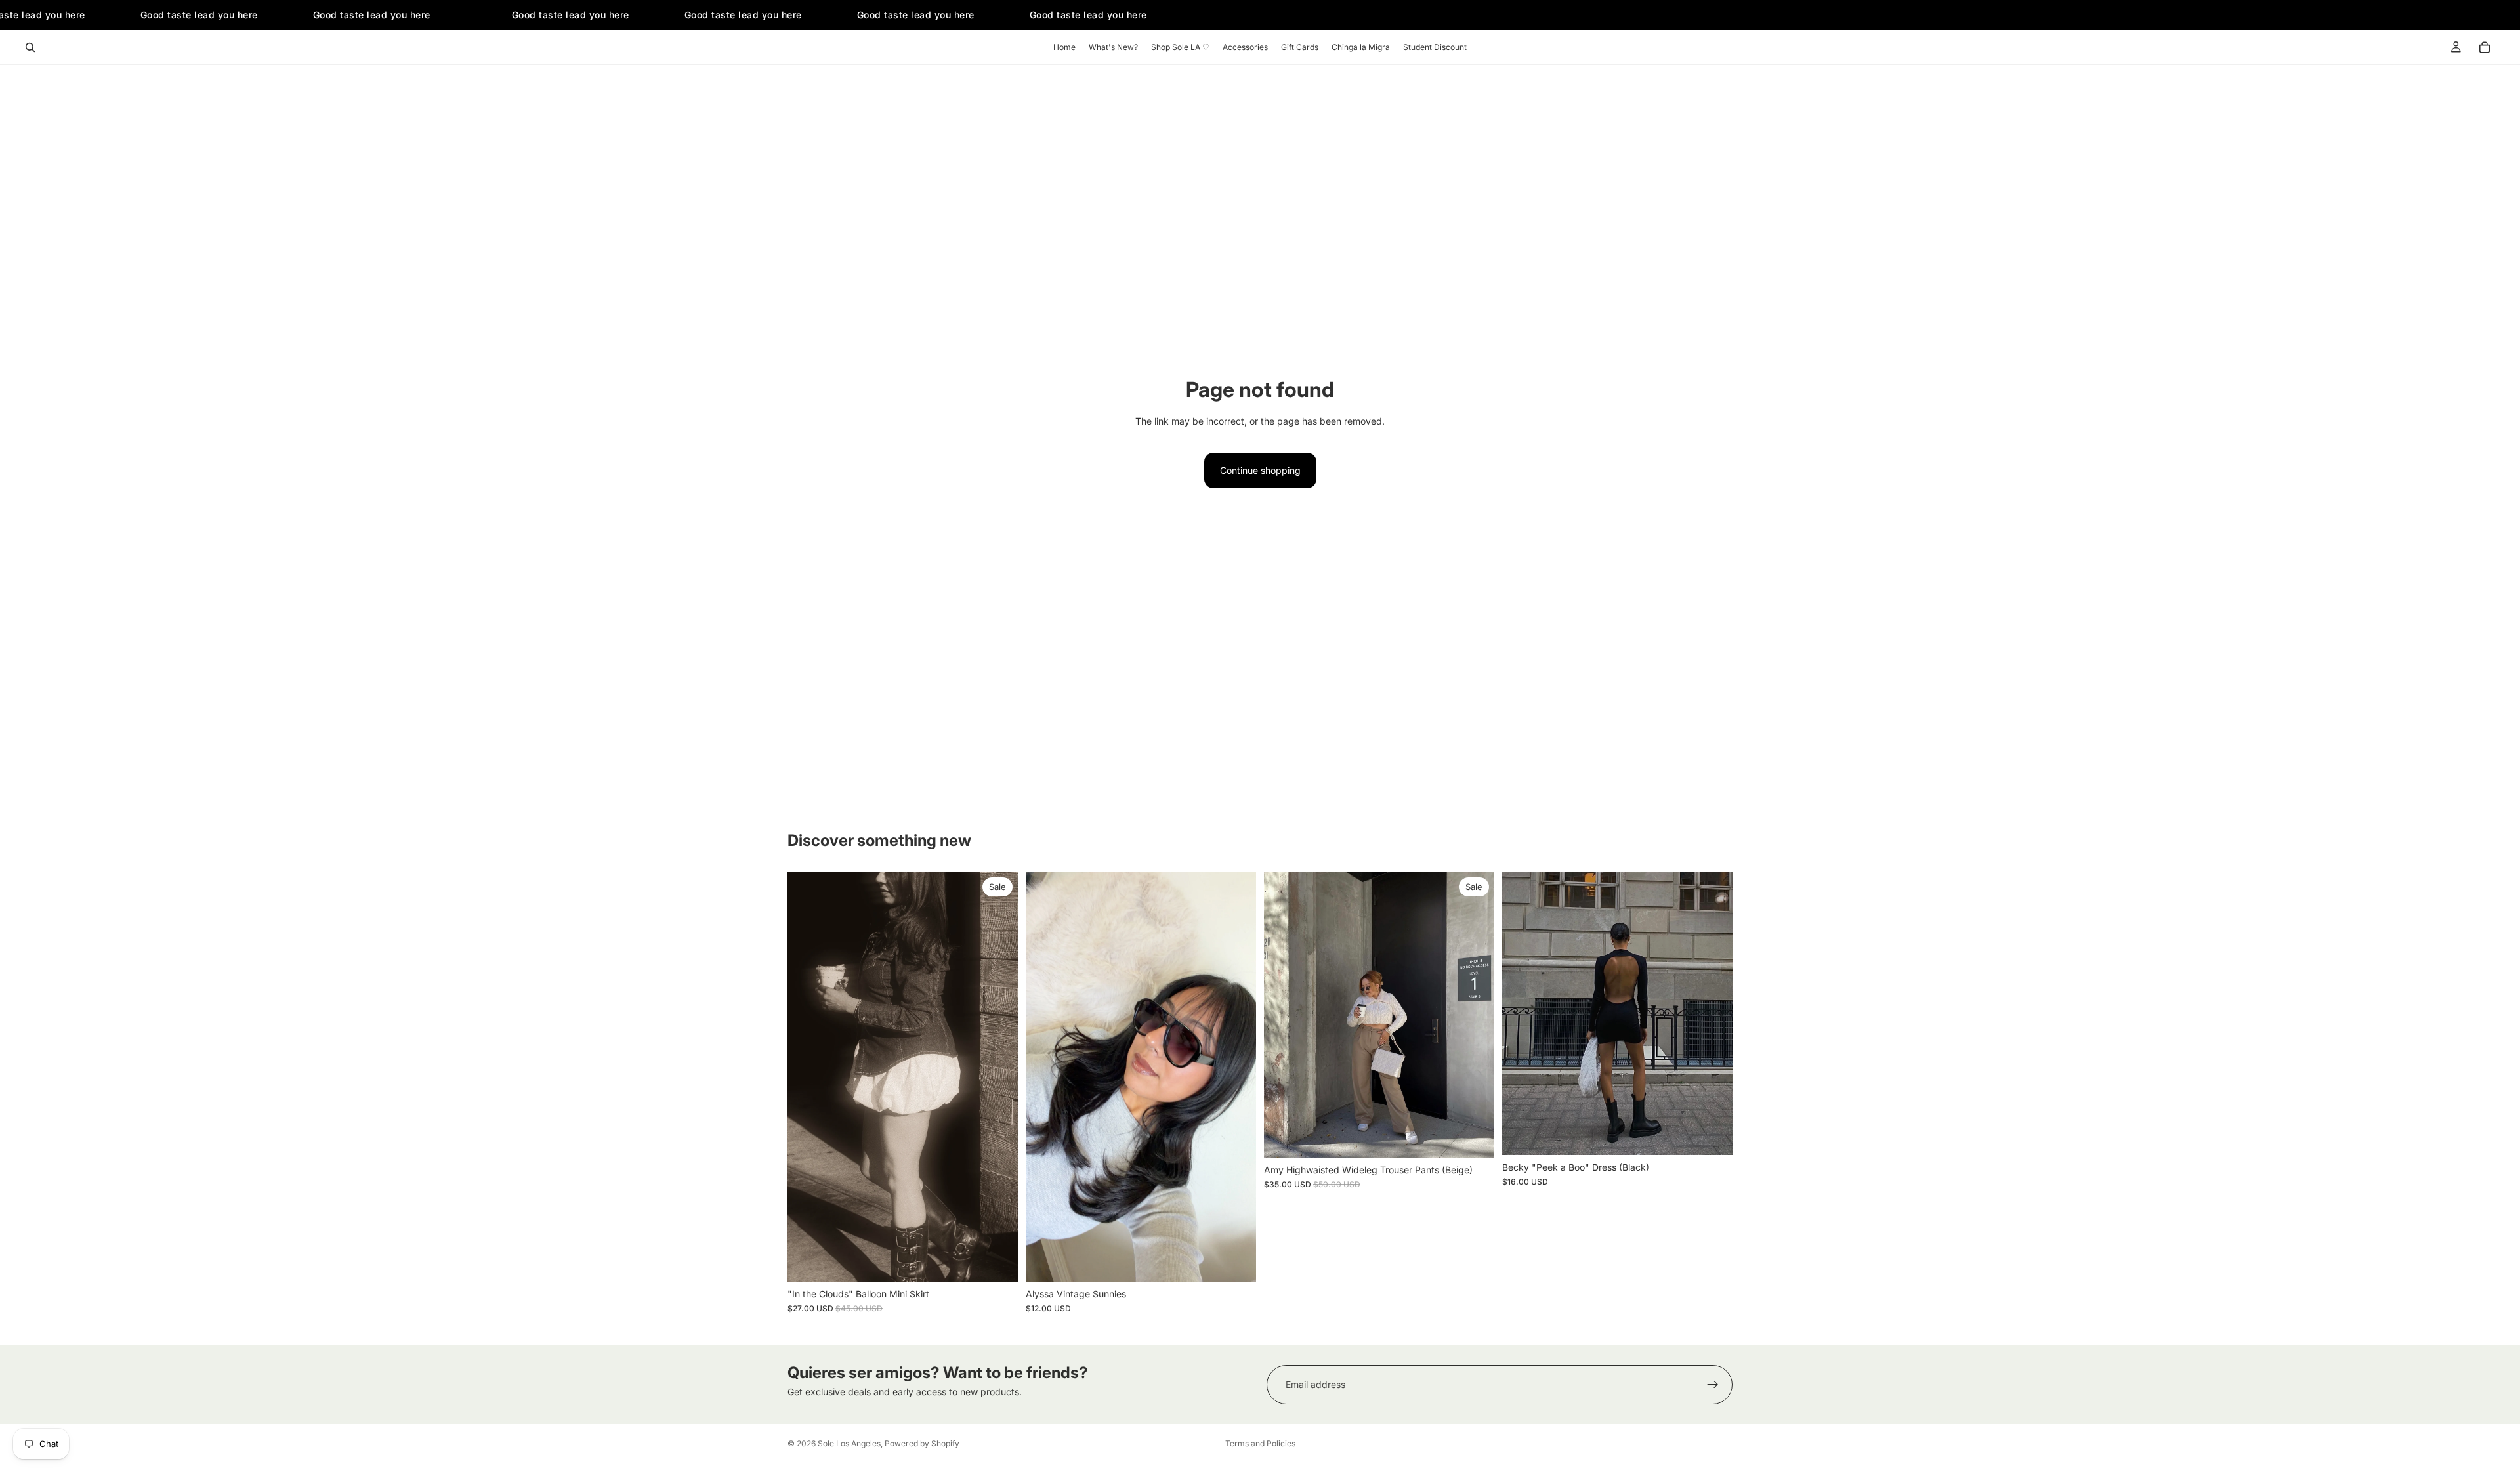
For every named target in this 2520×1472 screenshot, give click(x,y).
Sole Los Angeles (849, 1443)
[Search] (30, 47)
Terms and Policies (1260, 1443)
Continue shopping (1260, 470)
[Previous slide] (1045, 1077)
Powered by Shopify (922, 1443)
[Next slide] (1236, 1077)
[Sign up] (1713, 1385)
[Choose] (997, 1261)
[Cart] (2485, 47)
